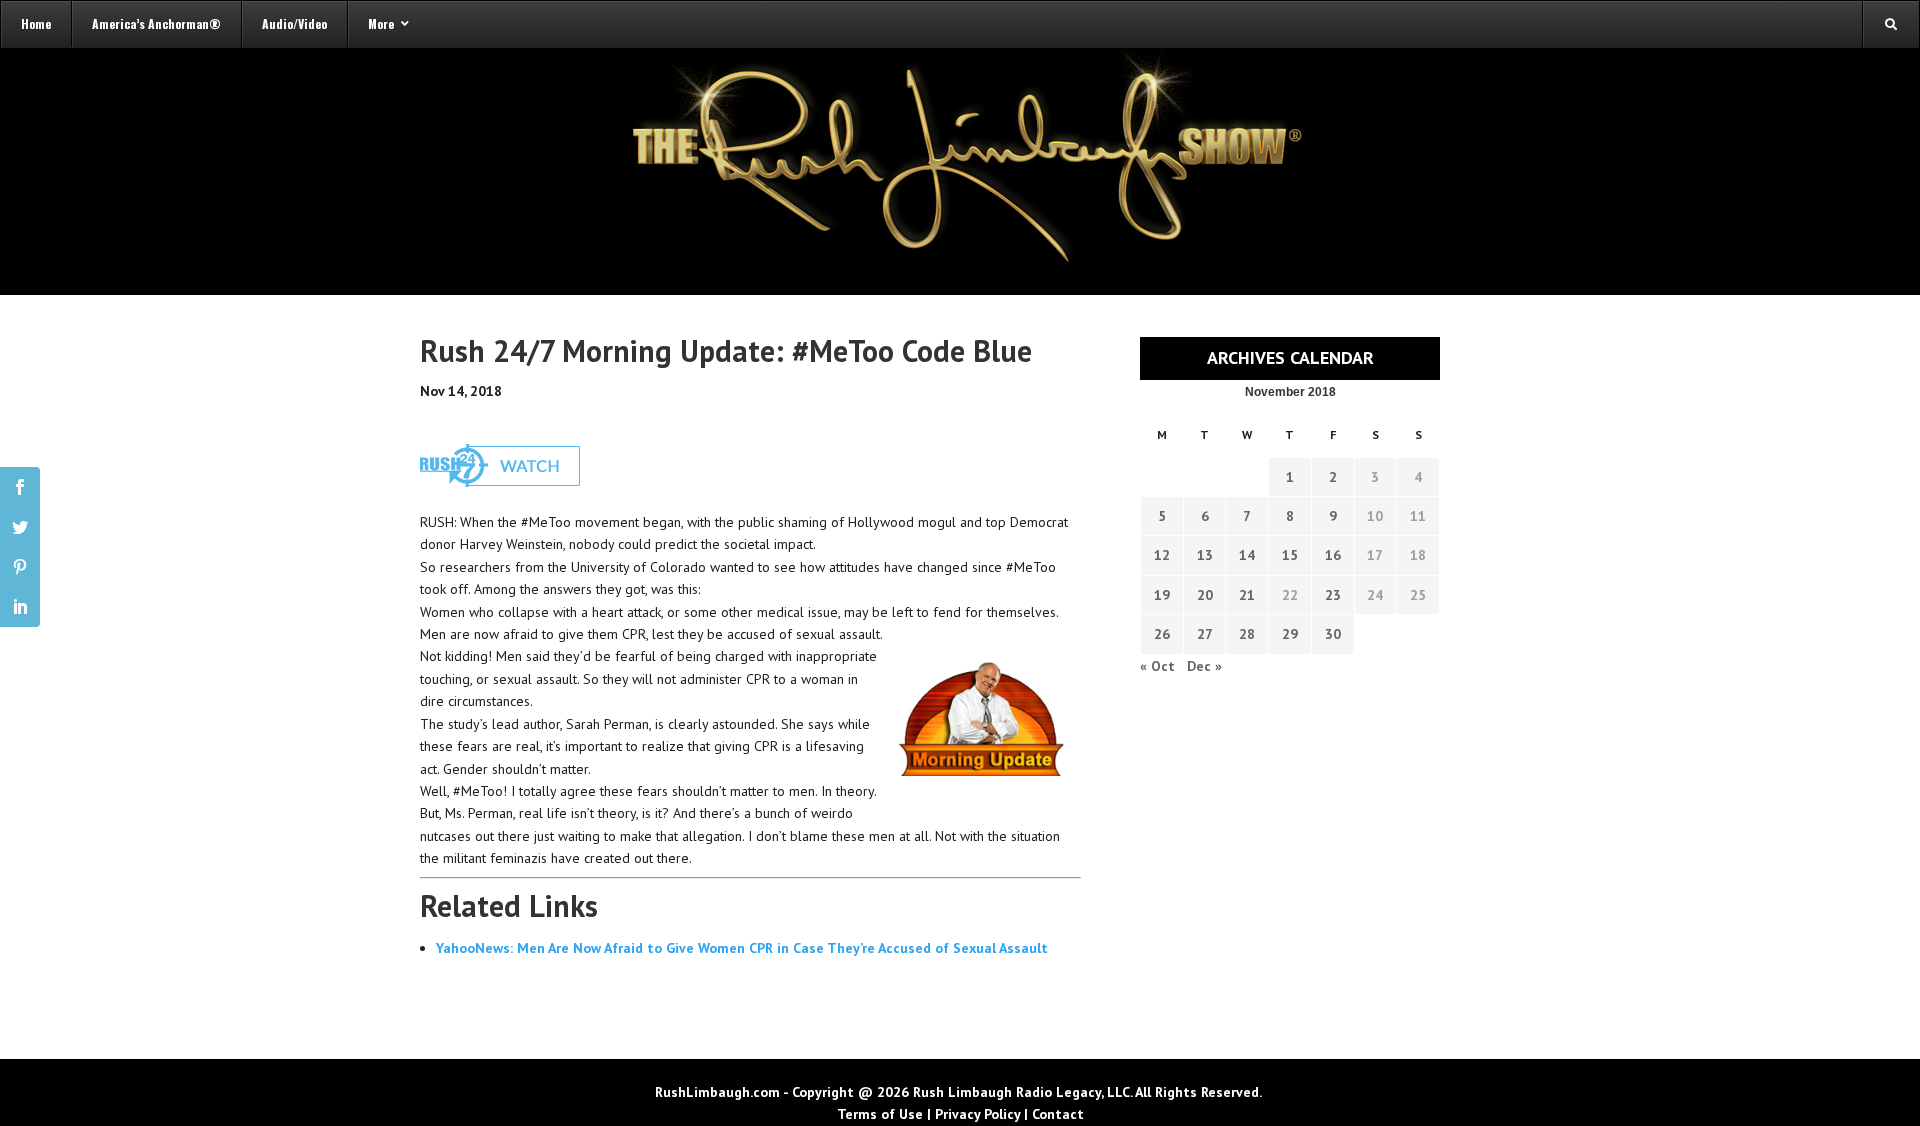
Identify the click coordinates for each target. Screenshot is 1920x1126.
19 (1162, 595)
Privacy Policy (977, 1114)
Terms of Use (880, 1114)
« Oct (1157, 666)
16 (1333, 555)
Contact (1058, 1114)
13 (1205, 555)
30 (1333, 634)
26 (1162, 634)
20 (1205, 595)
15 (1290, 555)
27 (1205, 634)
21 (1247, 595)
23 (1333, 595)
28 (1247, 634)
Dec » (1204, 666)
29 (1290, 634)
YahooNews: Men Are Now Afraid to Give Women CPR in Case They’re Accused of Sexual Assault (742, 948)
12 (1162, 555)
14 (1247, 555)
